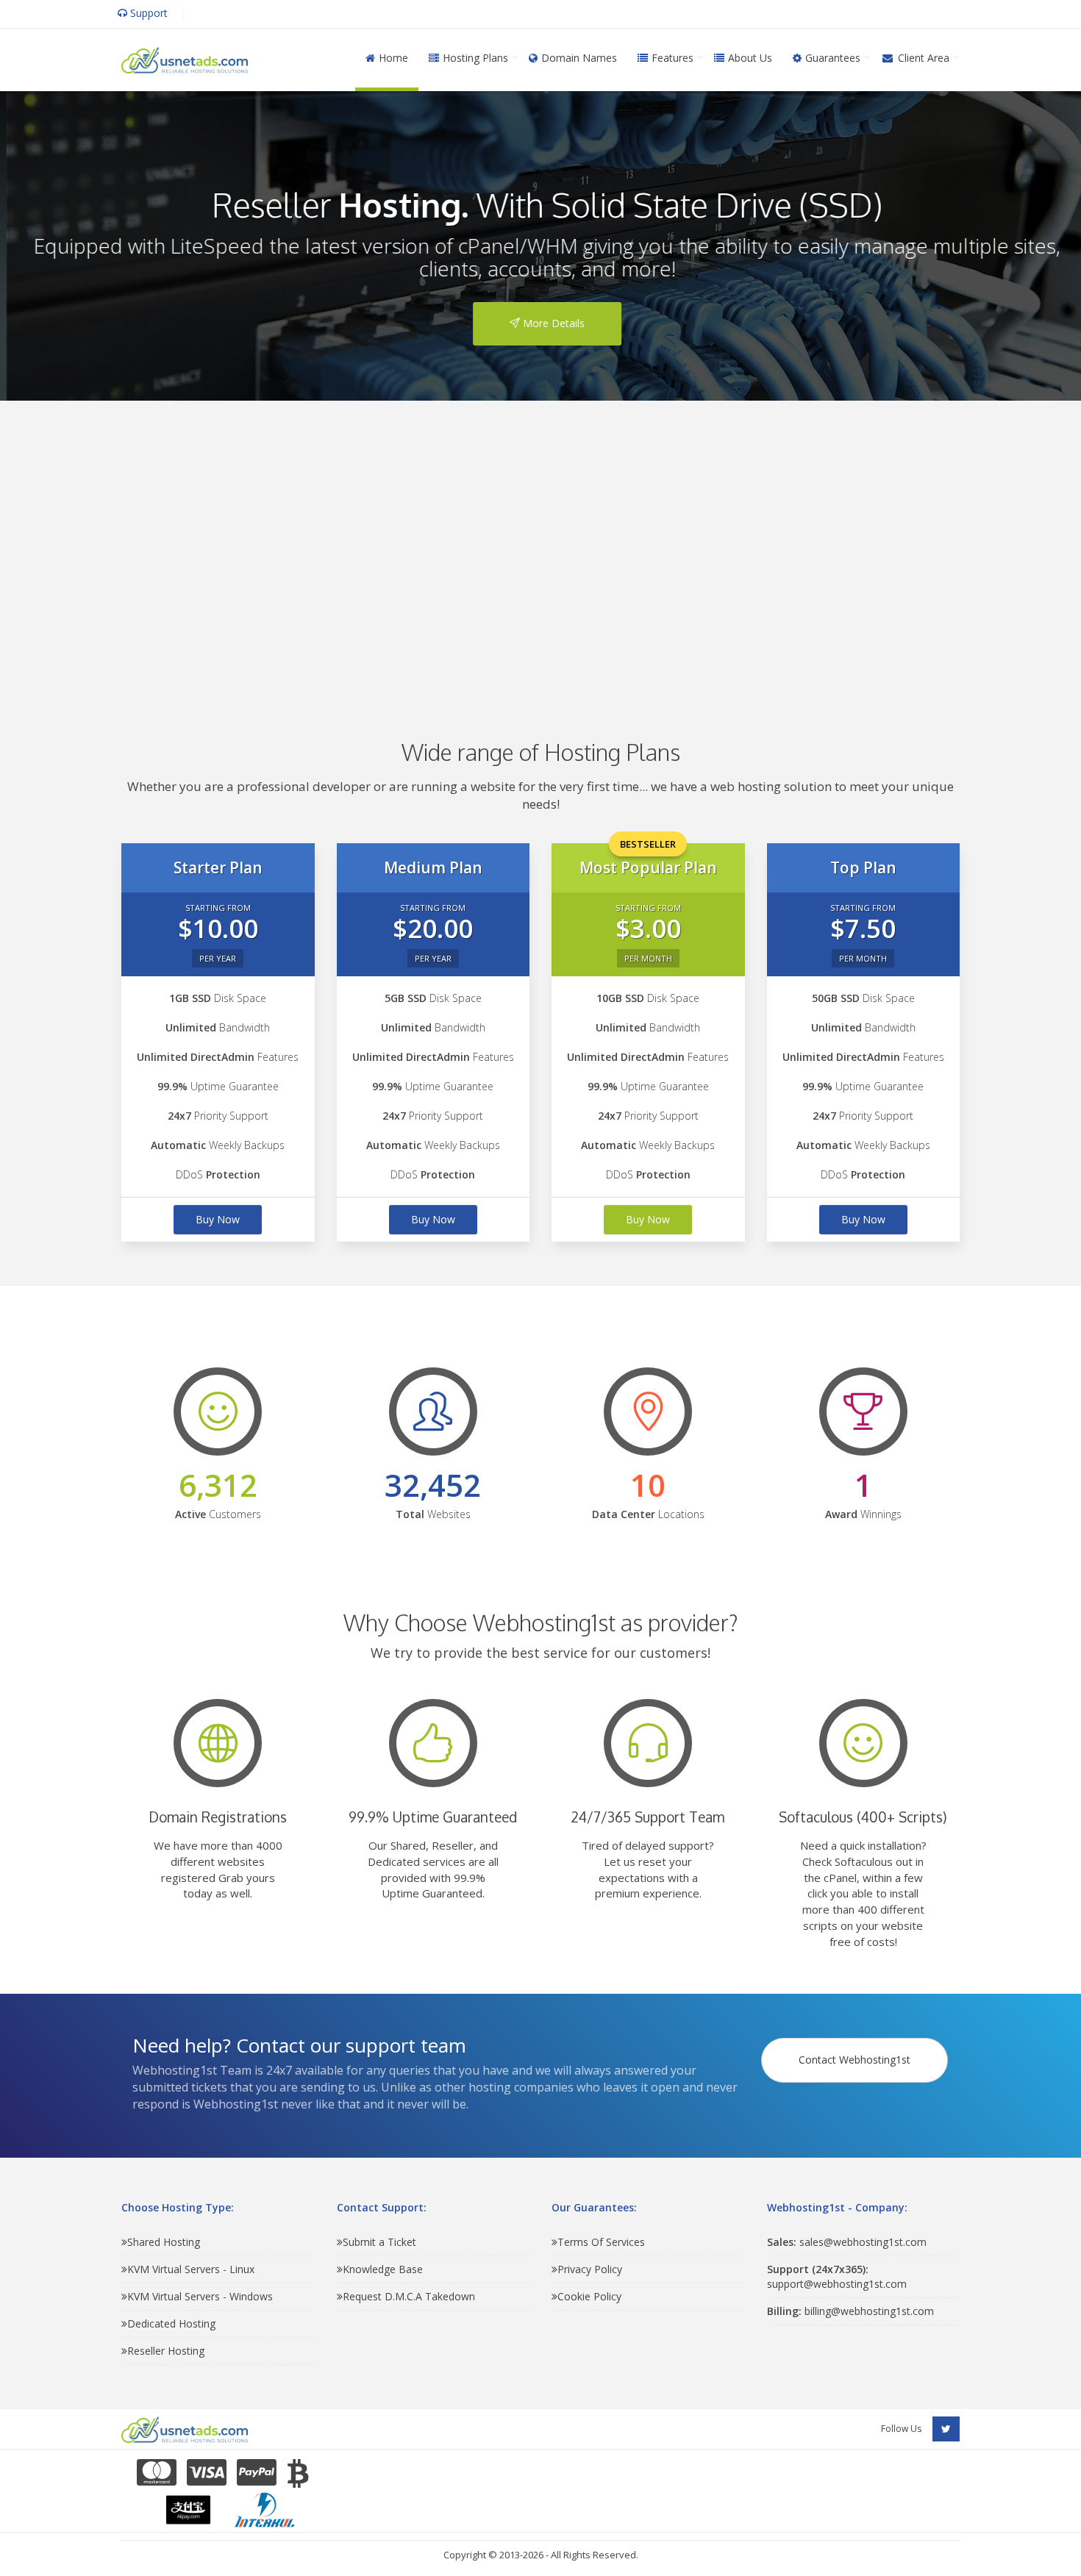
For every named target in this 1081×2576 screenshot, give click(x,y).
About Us (750, 58)
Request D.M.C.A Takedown (409, 2296)
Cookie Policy (589, 2296)
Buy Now (218, 1219)
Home (393, 58)
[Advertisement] (540, 548)
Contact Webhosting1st (855, 2060)
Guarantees (833, 58)
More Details (546, 323)
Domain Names (579, 58)
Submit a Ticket (379, 2242)
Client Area (924, 58)
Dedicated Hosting (171, 2323)
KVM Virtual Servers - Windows (200, 2296)
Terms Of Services (601, 2242)
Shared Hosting (164, 2242)
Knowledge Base (383, 2269)
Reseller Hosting (166, 2351)
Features (672, 58)
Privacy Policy (590, 2269)
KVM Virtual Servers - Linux (191, 2269)
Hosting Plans (475, 58)
